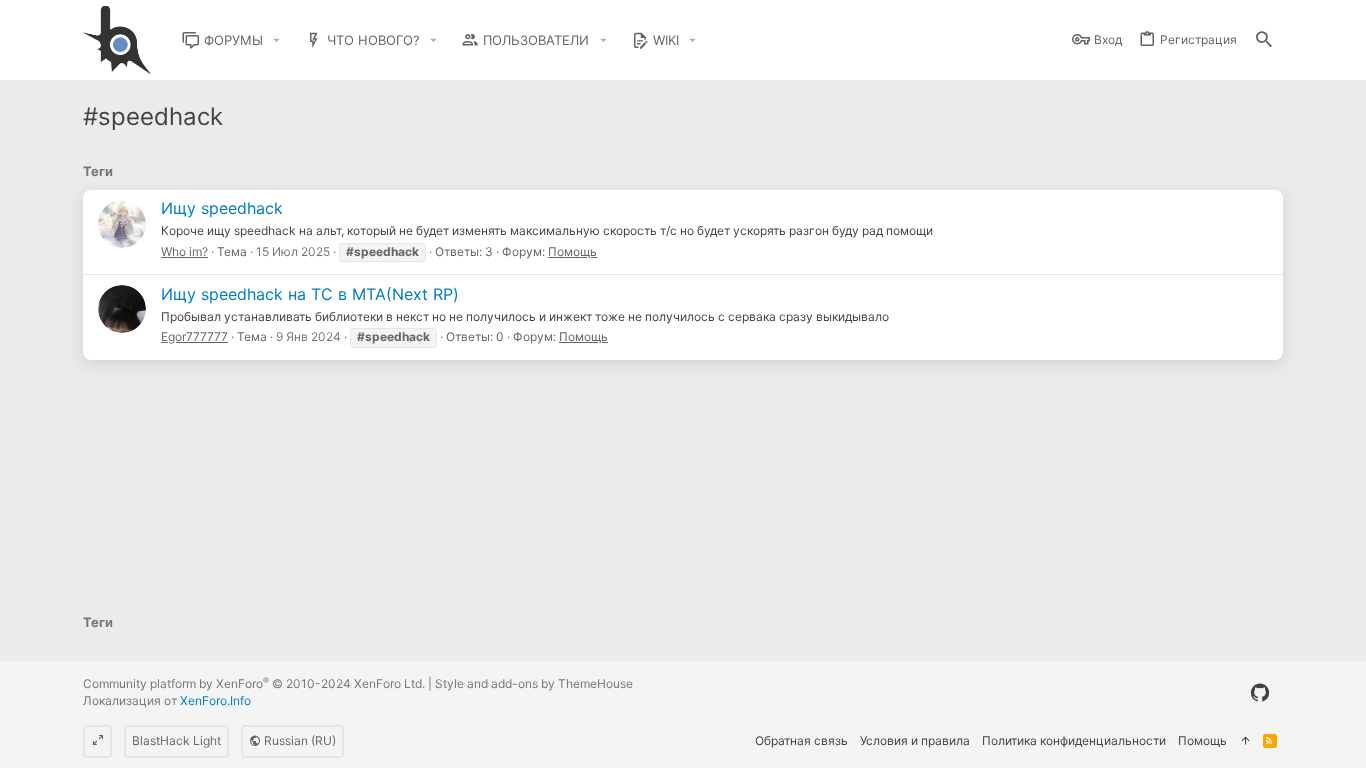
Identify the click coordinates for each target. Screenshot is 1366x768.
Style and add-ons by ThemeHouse (534, 683)
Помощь (572, 251)
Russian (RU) (298, 740)
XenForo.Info (215, 700)
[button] (277, 40)
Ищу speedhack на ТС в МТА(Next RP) (310, 294)
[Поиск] (1264, 40)
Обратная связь (801, 740)
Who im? (184, 251)
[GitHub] (1260, 693)
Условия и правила (915, 740)
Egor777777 (194, 336)
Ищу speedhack (222, 208)
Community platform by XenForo (254, 683)
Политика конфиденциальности (1074, 740)
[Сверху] (1245, 741)
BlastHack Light (176, 740)
